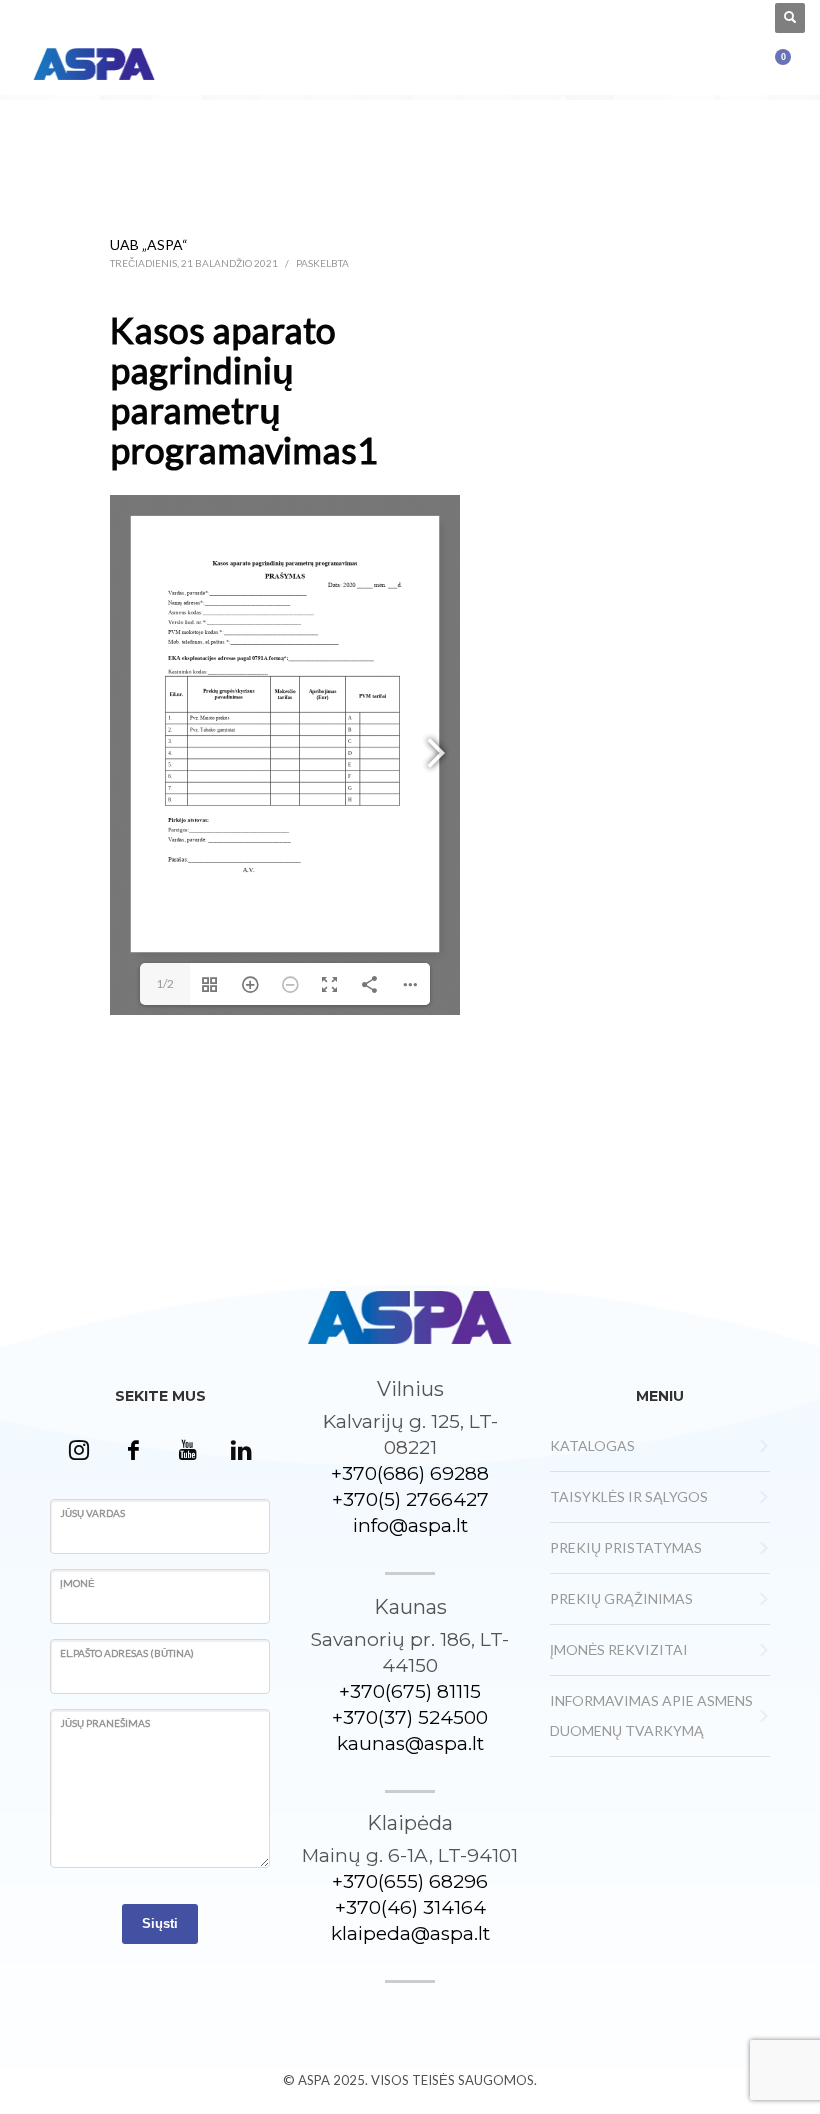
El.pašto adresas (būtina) (127, 1653)
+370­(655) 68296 (410, 1881)
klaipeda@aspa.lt (410, 1933)
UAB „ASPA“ (149, 244)
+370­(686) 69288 (410, 1473)
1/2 (165, 983)
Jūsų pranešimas (105, 1723)
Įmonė (77, 1583)
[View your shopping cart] (791, 62)
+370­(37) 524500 (410, 1717)
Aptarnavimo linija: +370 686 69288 (109, 17)
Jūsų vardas (92, 1513)
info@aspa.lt (410, 1525)
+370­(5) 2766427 (410, 1499)
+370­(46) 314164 (410, 1907)
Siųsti (160, 1923)
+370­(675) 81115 (410, 1691)
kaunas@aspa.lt (410, 1743)
